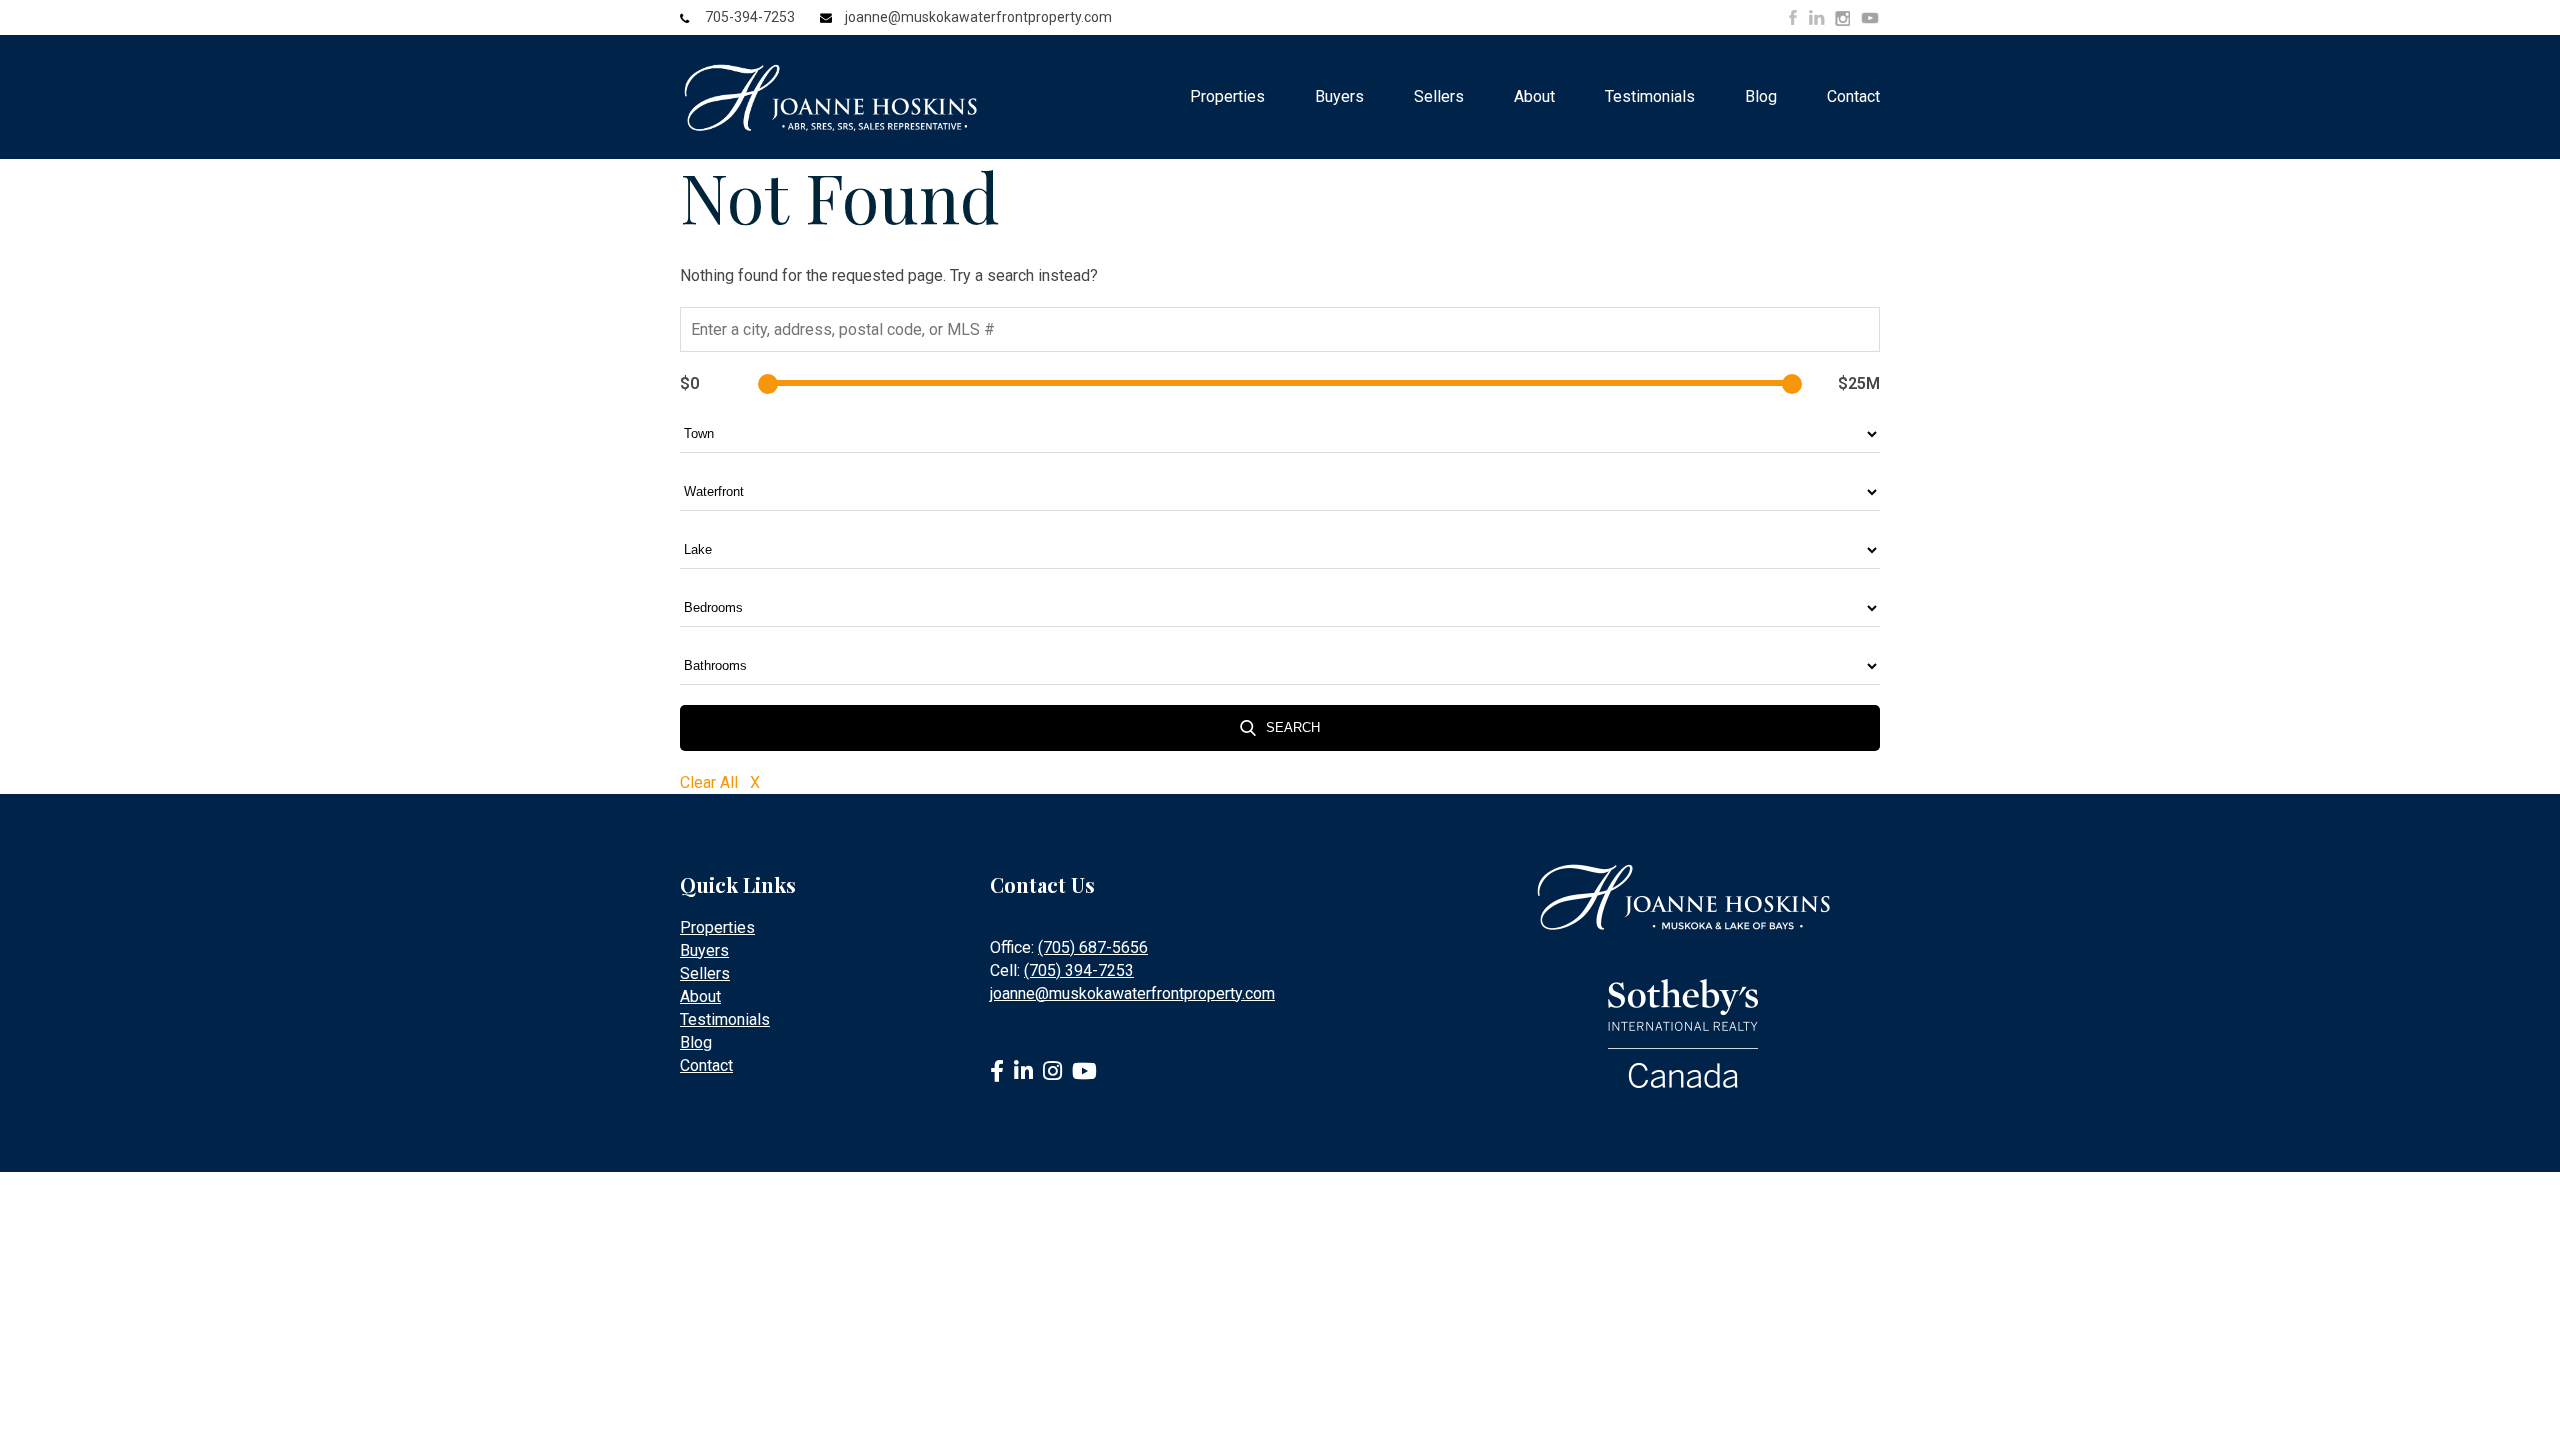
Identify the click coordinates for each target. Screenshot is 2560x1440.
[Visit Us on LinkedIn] (1817, 17)
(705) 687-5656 (1093, 947)
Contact (1853, 96)
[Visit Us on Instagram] (1842, 19)
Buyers (1339, 96)
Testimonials (1650, 96)
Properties (1227, 96)
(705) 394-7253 (1079, 970)
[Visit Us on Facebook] (1793, 17)
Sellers (1439, 96)
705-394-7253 (750, 17)
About (1534, 96)
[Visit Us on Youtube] (1870, 21)
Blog (1761, 96)
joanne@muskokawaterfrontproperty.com (978, 17)
